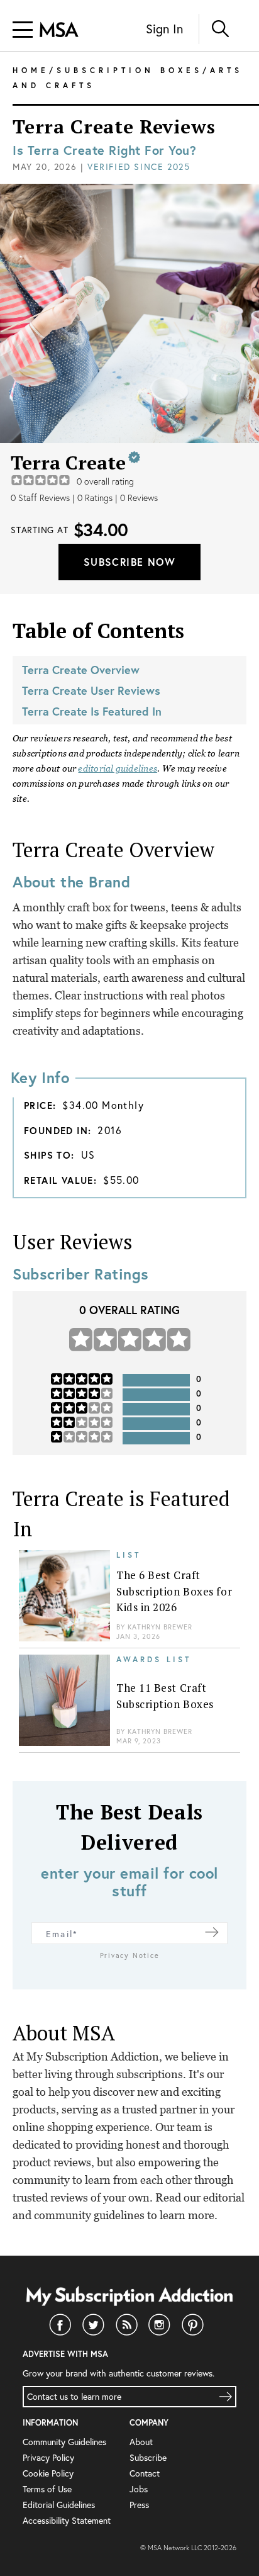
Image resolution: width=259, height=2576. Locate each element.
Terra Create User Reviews (91, 690)
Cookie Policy (48, 2473)
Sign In (164, 29)
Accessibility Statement (67, 2520)
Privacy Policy (48, 2457)
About (141, 2442)
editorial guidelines (118, 768)
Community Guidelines (64, 2442)
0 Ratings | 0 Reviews (118, 498)
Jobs (139, 2489)
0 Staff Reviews (40, 498)
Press (139, 2505)
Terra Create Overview (81, 670)
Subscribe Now (129, 562)
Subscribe (148, 2457)
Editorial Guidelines (59, 2505)
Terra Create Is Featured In (92, 711)
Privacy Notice (130, 1955)
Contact (145, 2473)
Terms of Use (47, 2489)
